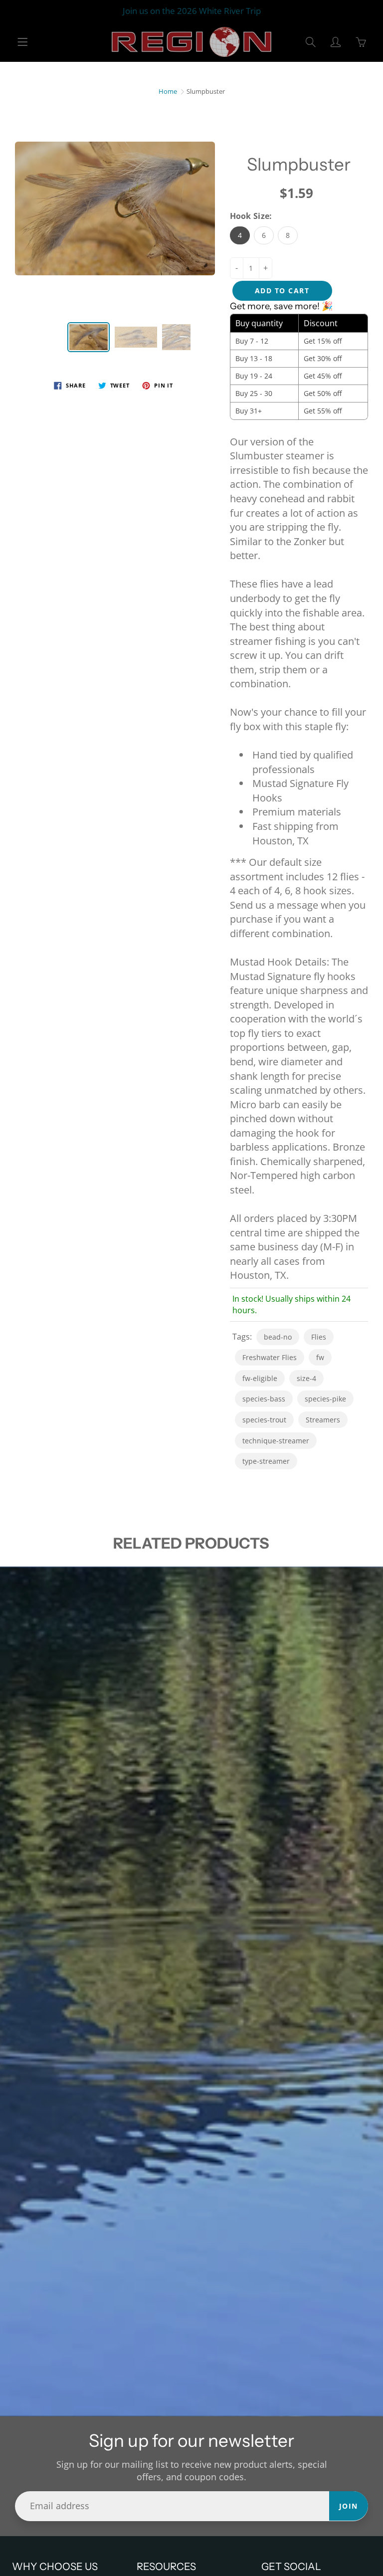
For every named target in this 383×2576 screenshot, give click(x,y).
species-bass (264, 1399)
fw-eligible (260, 1378)
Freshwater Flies (270, 1357)
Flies (319, 1337)
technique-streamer (276, 1441)
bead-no (278, 1337)
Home (168, 91)
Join (349, 2506)
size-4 (306, 1378)
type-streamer (266, 1461)
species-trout (264, 1420)
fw (320, 1357)
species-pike (325, 1399)
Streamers (323, 1420)
